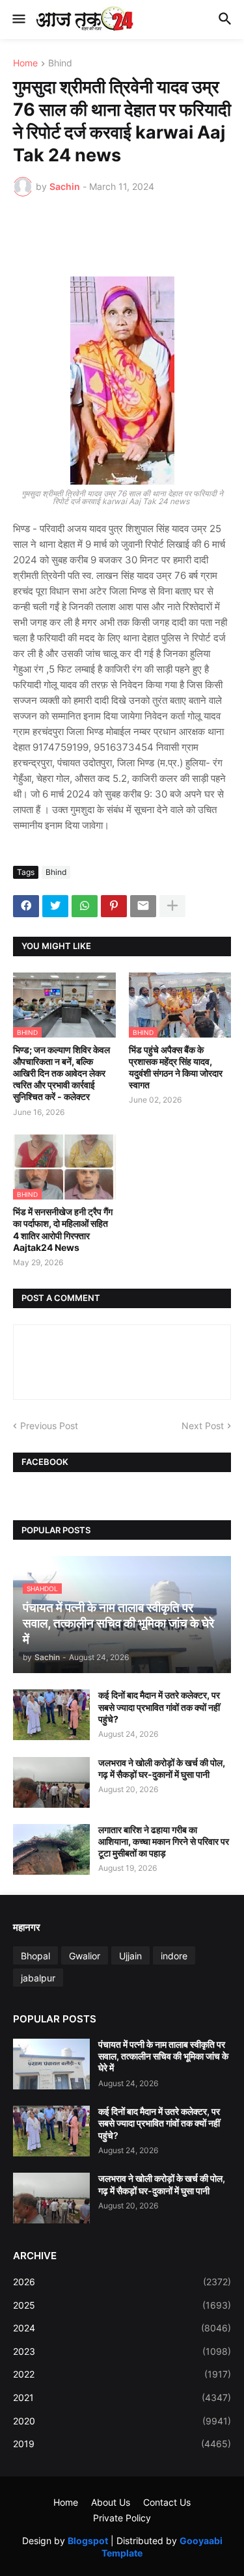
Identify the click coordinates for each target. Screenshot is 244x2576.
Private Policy (122, 2518)
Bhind (60, 63)
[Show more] (172, 906)
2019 (122, 2444)
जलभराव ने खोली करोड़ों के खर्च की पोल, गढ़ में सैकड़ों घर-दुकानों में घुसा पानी (162, 1768)
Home (25, 63)
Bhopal (35, 1956)
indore (174, 1956)
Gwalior (85, 1956)
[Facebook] (26, 906)
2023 (122, 2351)
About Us (111, 2502)
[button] (18, 20)
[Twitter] (55, 906)
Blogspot (88, 2541)
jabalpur (38, 1978)
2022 (122, 2374)
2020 (122, 2421)
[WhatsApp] (85, 906)
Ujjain (130, 1956)
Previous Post (49, 1426)
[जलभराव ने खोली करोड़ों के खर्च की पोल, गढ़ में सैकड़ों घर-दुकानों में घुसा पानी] (51, 1782)
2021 (122, 2397)
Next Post (203, 1426)
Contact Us (167, 2502)
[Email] (143, 906)
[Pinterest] (114, 906)
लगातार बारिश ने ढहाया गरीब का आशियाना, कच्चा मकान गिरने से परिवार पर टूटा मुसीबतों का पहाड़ (164, 1841)
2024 (122, 2328)
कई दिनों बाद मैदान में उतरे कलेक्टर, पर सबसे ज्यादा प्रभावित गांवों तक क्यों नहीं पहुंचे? (159, 1707)
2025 (122, 2305)
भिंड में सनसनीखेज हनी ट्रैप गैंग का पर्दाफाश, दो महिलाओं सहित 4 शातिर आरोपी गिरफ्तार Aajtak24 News (63, 1229)
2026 (122, 2282)
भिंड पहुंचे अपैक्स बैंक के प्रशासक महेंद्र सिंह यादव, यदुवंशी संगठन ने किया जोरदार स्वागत (176, 1067)
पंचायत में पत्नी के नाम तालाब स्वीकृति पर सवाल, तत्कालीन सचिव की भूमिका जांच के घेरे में (163, 2056)
